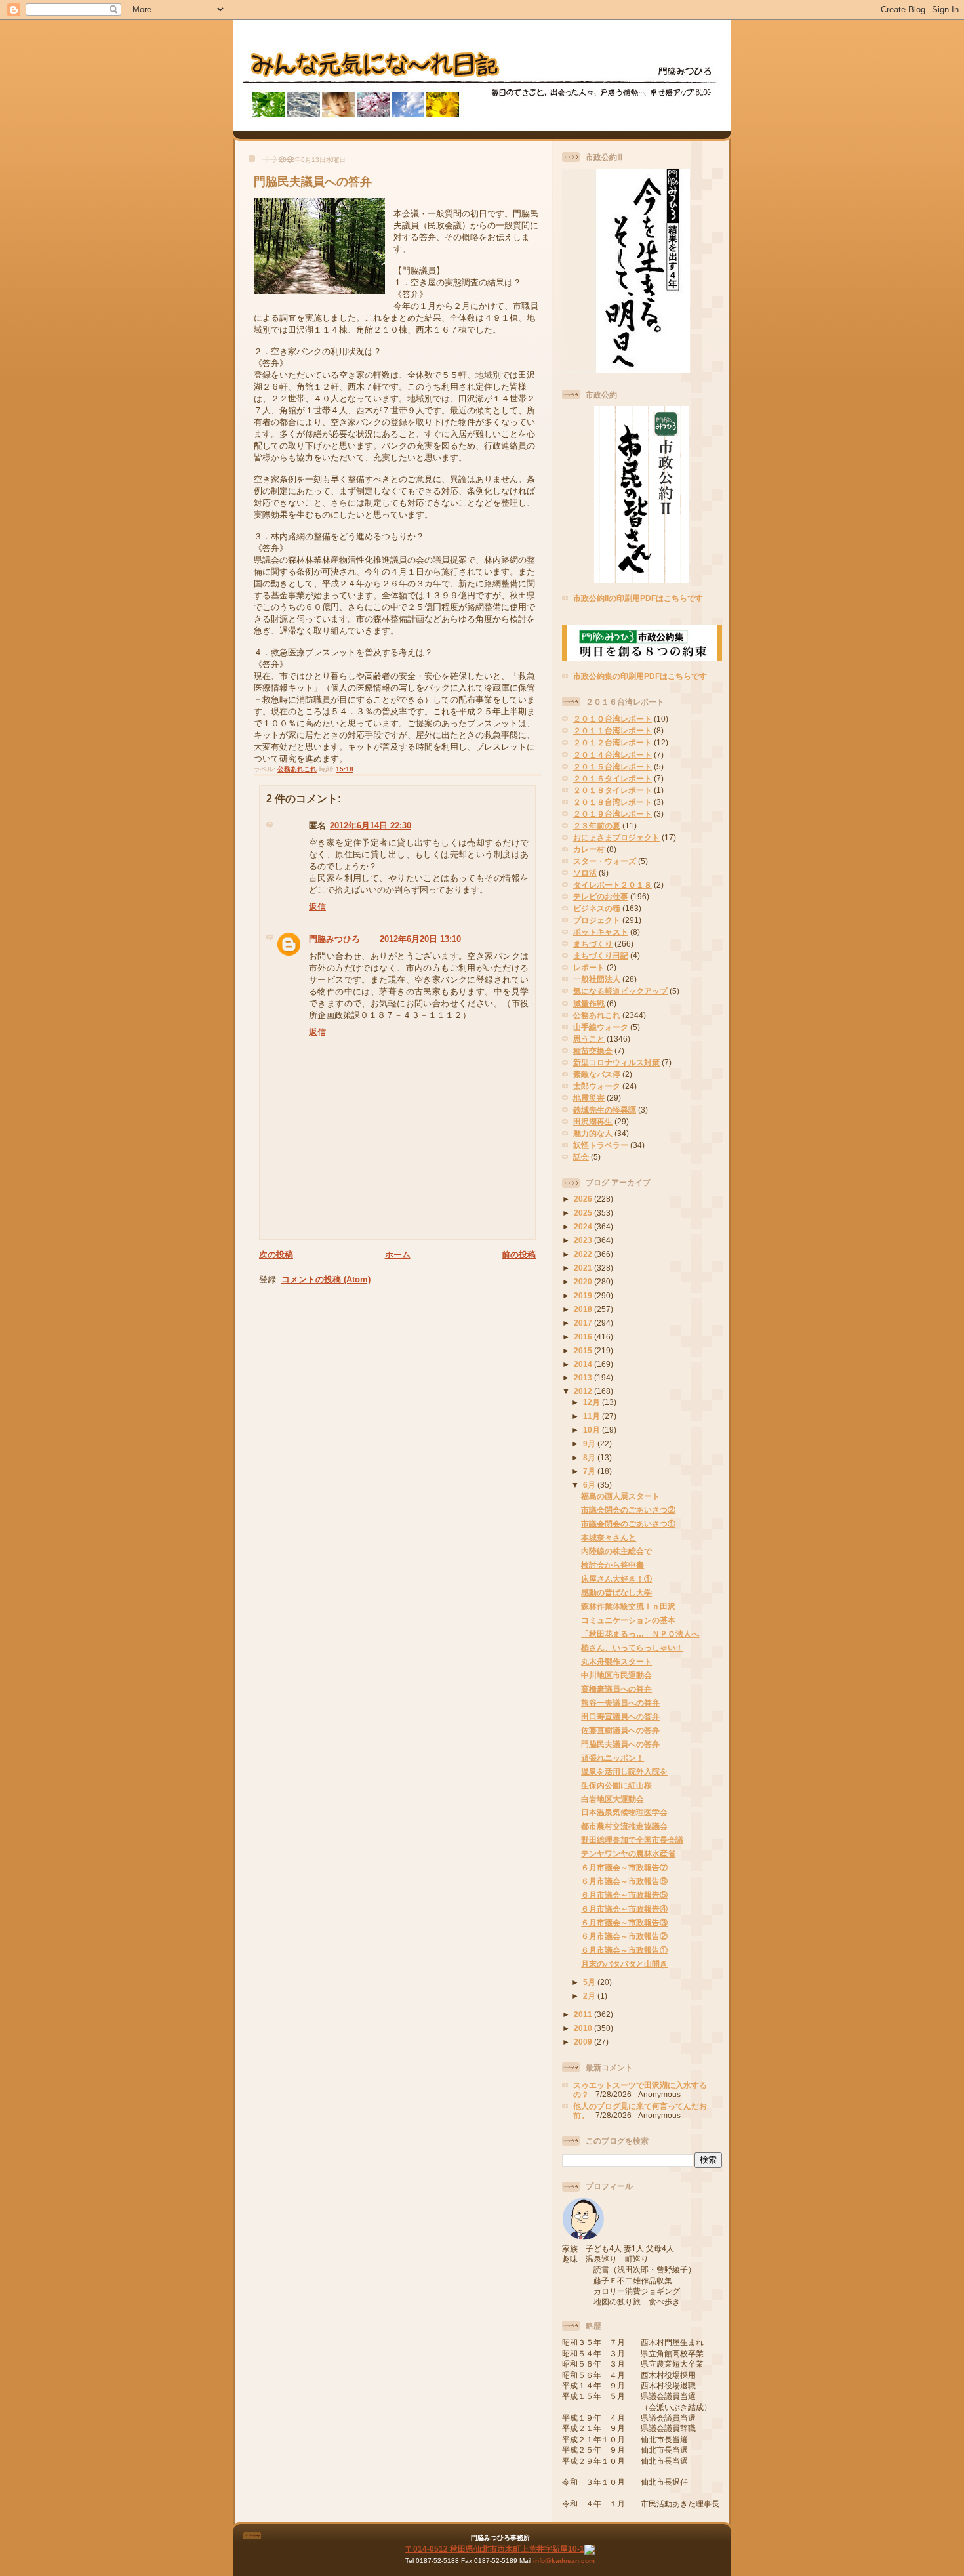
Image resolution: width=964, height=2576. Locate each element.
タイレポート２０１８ (613, 885)
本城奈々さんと (609, 1537)
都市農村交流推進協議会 (624, 1826)
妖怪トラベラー (601, 1145)
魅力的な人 (593, 1133)
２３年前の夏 (597, 826)
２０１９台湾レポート (613, 814)
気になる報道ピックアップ (620, 991)
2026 (584, 1199)
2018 (584, 1309)
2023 (584, 1240)
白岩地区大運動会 (613, 1799)
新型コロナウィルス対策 (616, 1062)
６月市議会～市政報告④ (624, 1909)
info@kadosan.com (564, 2561)
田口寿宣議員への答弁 (620, 1716)
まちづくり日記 (601, 955)
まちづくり (593, 944)
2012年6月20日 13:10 (420, 939)
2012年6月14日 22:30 (371, 826)
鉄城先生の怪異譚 (605, 1110)
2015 (584, 1350)
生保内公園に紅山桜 (616, 1785)
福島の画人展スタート (620, 1496)
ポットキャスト (601, 932)
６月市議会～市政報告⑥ (624, 1881)
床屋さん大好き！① (616, 1579)
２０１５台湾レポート (613, 767)
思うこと (589, 1039)
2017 (584, 1323)
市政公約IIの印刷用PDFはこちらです (638, 598)
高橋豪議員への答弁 (616, 1689)
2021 (584, 1268)
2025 (584, 1213)
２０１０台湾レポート (613, 719)
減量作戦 (589, 1003)
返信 (317, 907)
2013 (584, 1377)
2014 (584, 1364)
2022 (584, 1254)
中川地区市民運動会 (616, 1675)
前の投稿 (519, 1255)
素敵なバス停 (597, 1074)
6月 (590, 1485)
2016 (584, 1337)
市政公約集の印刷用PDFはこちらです (640, 676)
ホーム (398, 1255)
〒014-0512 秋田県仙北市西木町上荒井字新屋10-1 (495, 2549)
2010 (584, 2028)
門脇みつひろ (334, 939)
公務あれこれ (297, 769)
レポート (589, 967)
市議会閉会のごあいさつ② (628, 1510)
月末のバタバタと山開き (624, 1964)
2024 (584, 1226)
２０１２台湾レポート (613, 742)
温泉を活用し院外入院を (624, 1771)
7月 (590, 1471)
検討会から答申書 (613, 1565)
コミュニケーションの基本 (628, 1620)
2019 (584, 1295)
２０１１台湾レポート (613, 730)
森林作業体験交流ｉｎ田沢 (628, 1606)
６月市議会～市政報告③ (624, 1922)
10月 (592, 1430)
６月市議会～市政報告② (624, 1936)
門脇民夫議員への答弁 (313, 182)
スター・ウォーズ (605, 861)
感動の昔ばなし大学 (616, 1592)
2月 (590, 1996)
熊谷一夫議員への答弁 (620, 1703)
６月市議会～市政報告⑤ (624, 1895)
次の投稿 (276, 1255)
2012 (584, 1391)
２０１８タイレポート (613, 790)
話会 (581, 1157)
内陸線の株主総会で (616, 1551)
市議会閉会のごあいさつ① (628, 1523)
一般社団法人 (597, 979)
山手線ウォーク (601, 1027)
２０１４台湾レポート (613, 755)
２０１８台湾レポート (613, 802)
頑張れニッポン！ (613, 1758)
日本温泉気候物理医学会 (624, 1812)
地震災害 (589, 1098)
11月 (592, 1416)
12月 (592, 1402)
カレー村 (589, 849)
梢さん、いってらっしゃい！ (632, 1647)
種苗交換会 (593, 1051)
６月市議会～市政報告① (624, 1950)
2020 (584, 1281)
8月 (590, 1457)
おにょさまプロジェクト (616, 837)
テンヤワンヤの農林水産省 (628, 1853)
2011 (584, 2014)
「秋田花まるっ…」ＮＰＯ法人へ (640, 1634)
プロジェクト (597, 920)
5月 (590, 1982)
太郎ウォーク (597, 1086)
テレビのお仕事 (601, 896)
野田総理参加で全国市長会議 (632, 1840)
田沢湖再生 (593, 1121)
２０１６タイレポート (613, 778)
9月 (590, 1443)
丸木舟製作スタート (616, 1661)
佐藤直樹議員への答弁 (620, 1730)
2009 (584, 2042)
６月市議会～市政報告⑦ (624, 1867)
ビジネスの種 (597, 908)
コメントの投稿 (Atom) (326, 1279)
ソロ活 (585, 873)
